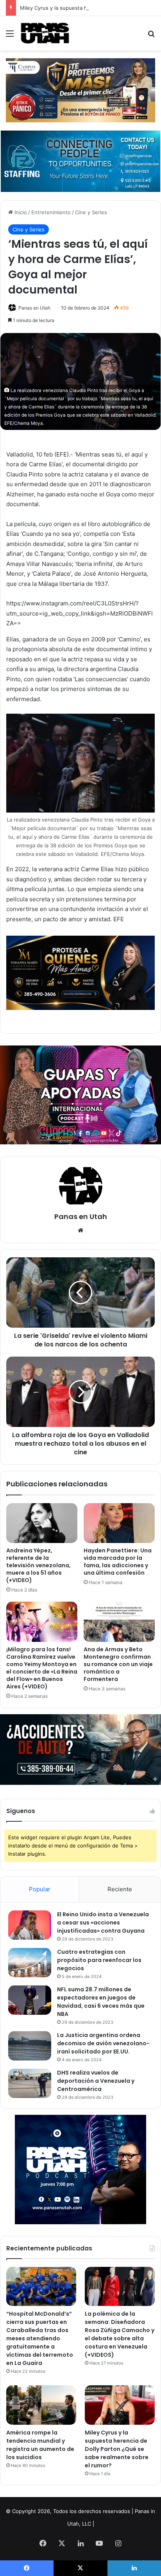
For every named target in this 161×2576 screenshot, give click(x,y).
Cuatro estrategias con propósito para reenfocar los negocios (99, 1960)
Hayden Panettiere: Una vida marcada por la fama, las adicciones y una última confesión (118, 1562)
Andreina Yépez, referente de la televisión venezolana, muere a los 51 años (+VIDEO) (38, 1565)
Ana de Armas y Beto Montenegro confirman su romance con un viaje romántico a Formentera (118, 1664)
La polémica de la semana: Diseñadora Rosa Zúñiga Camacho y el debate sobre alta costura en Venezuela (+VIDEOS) (120, 2334)
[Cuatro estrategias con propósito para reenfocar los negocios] (30, 1963)
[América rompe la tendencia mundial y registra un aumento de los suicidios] (41, 2405)
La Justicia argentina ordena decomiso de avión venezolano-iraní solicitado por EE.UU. (103, 2043)
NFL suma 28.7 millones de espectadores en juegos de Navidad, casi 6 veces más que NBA (101, 2002)
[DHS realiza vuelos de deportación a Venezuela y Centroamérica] (30, 2083)
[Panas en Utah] (45, 33)
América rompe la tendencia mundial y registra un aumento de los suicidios (40, 2445)
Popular (40, 1889)
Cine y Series (91, 212)
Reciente (120, 1889)
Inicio (20, 212)
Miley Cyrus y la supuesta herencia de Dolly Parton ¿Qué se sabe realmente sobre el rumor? (117, 2449)
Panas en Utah (34, 308)
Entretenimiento (51, 212)
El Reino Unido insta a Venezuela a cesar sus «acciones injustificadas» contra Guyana (103, 1923)
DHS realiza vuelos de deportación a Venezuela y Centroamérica (96, 2081)
